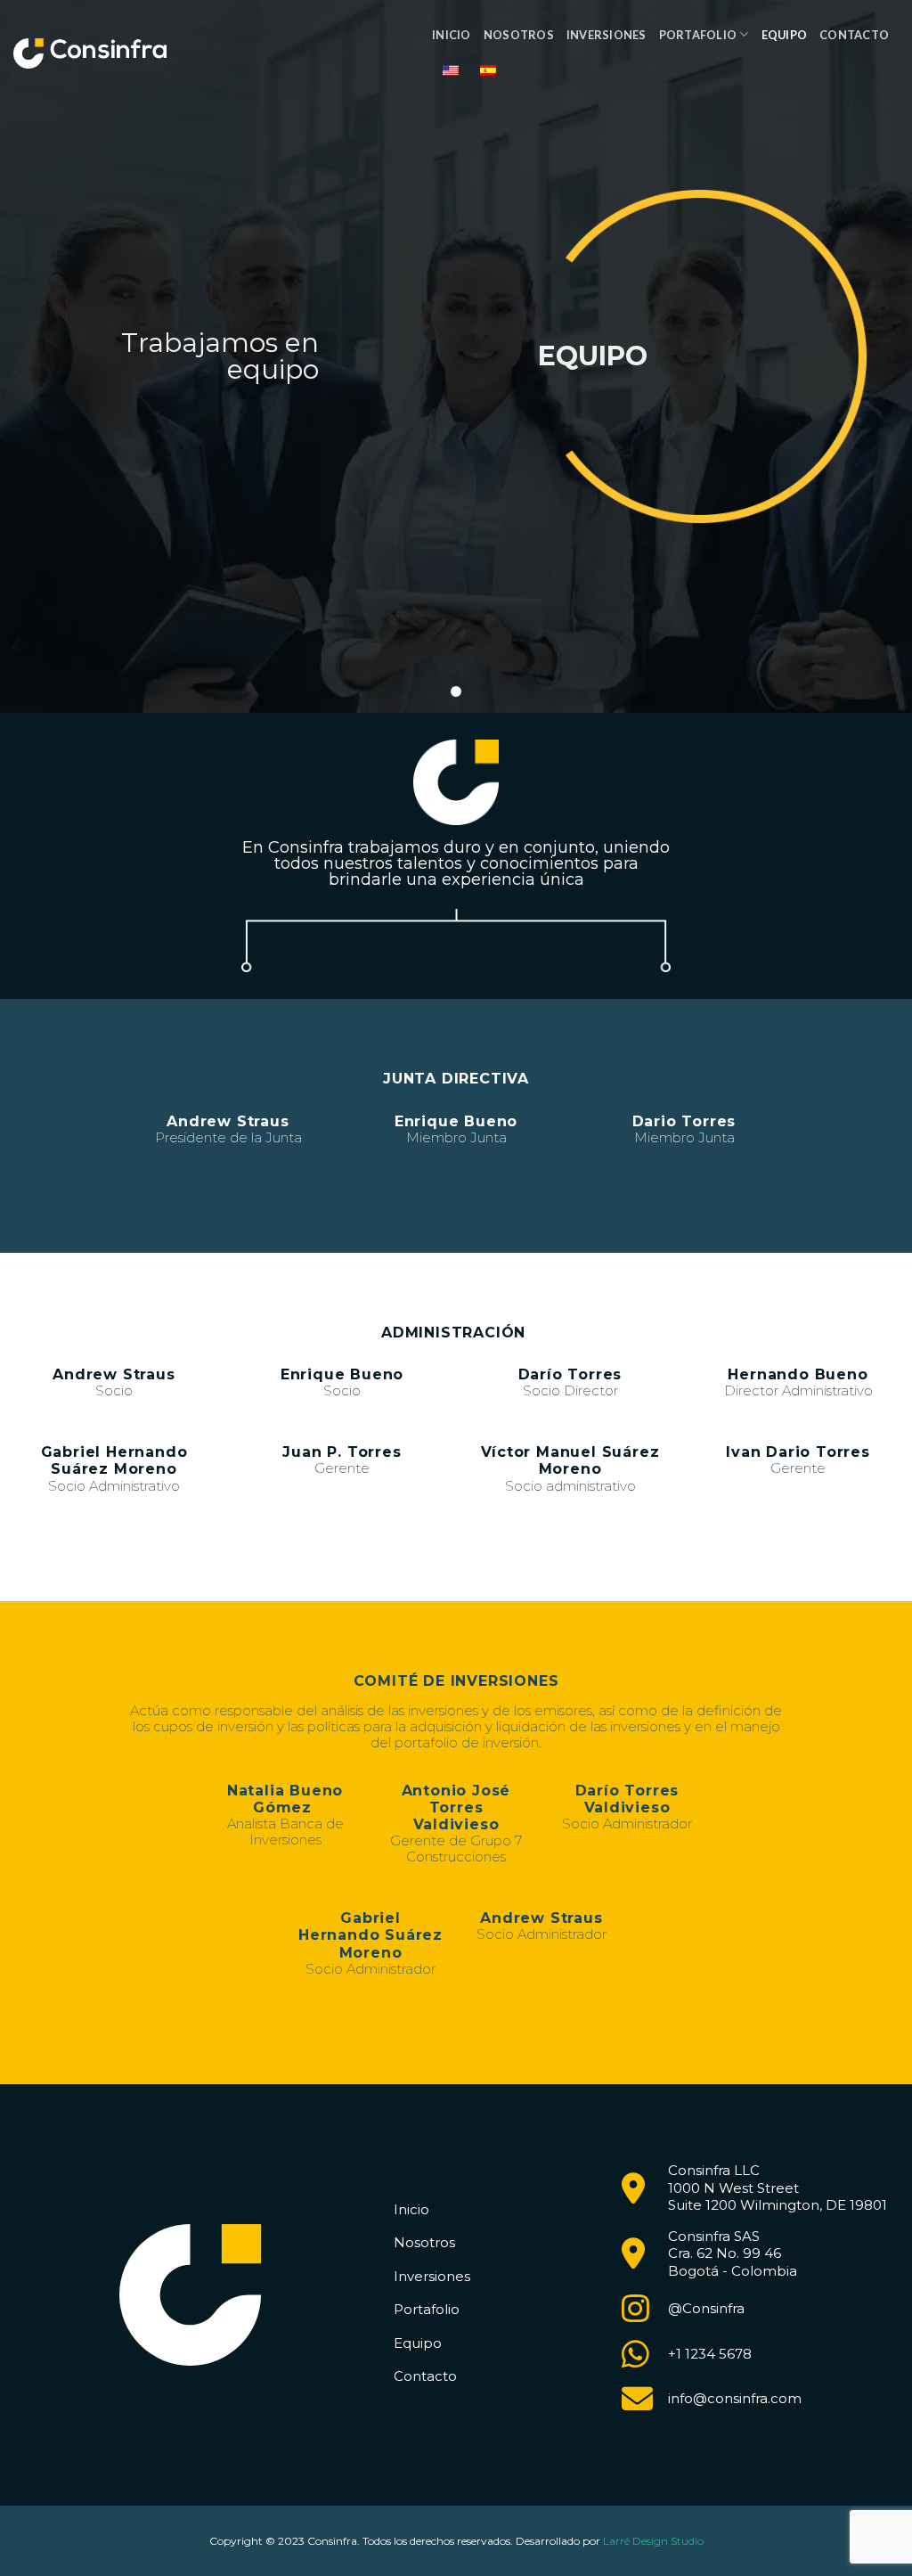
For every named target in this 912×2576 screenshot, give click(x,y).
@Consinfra (706, 2308)
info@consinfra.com (735, 2398)
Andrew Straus (228, 1121)
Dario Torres (684, 1121)
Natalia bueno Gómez (285, 1799)
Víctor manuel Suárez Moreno (570, 1460)
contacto (854, 35)
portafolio (698, 35)
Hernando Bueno (798, 1374)
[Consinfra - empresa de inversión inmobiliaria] (90, 53)
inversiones (607, 35)
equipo (785, 35)
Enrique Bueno (456, 1121)
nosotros (519, 35)
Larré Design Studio (653, 2541)
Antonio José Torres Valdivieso (456, 1807)
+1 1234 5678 (710, 2354)
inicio (452, 35)
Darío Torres (570, 1374)
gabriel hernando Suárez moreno (114, 1460)
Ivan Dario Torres (798, 1452)
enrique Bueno (342, 1374)
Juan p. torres (342, 1452)
